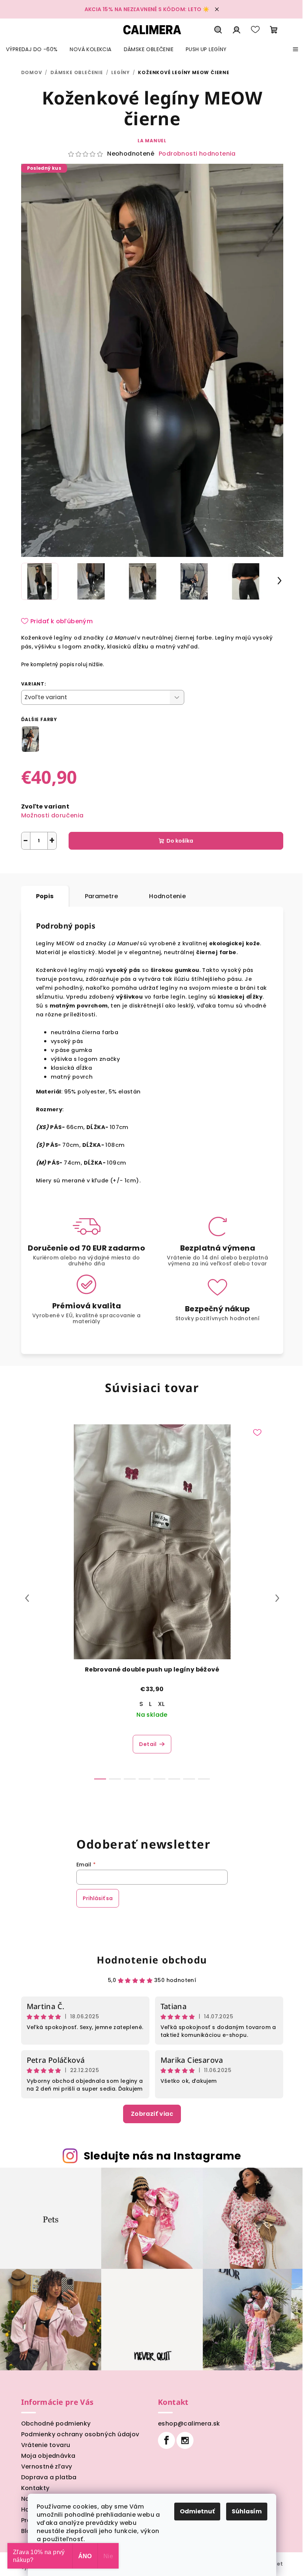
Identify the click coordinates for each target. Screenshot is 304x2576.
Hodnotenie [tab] (167, 896)
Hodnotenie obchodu (152, 1960)
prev (27, 1598)
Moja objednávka (48, 2456)
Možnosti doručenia (52, 815)
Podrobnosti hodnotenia (197, 154)
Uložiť (35, 867)
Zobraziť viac (152, 2114)
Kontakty (35, 2488)
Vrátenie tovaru (46, 2445)
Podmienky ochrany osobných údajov (80, 2434)
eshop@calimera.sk (189, 2424)
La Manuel (152, 141)
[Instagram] (185, 2440)
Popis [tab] (45, 896)
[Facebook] (166, 2440)
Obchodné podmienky (56, 2424)
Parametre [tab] (102, 896)
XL (161, 1704)
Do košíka (180, 841)
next (277, 1598)
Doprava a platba (49, 2477)
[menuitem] (32, 49)
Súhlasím (247, 2511)
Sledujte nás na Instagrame (163, 2156)
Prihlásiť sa (98, 1898)
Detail (148, 1744)
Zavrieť (98, 867)
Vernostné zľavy (47, 2467)
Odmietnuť (197, 2511)
